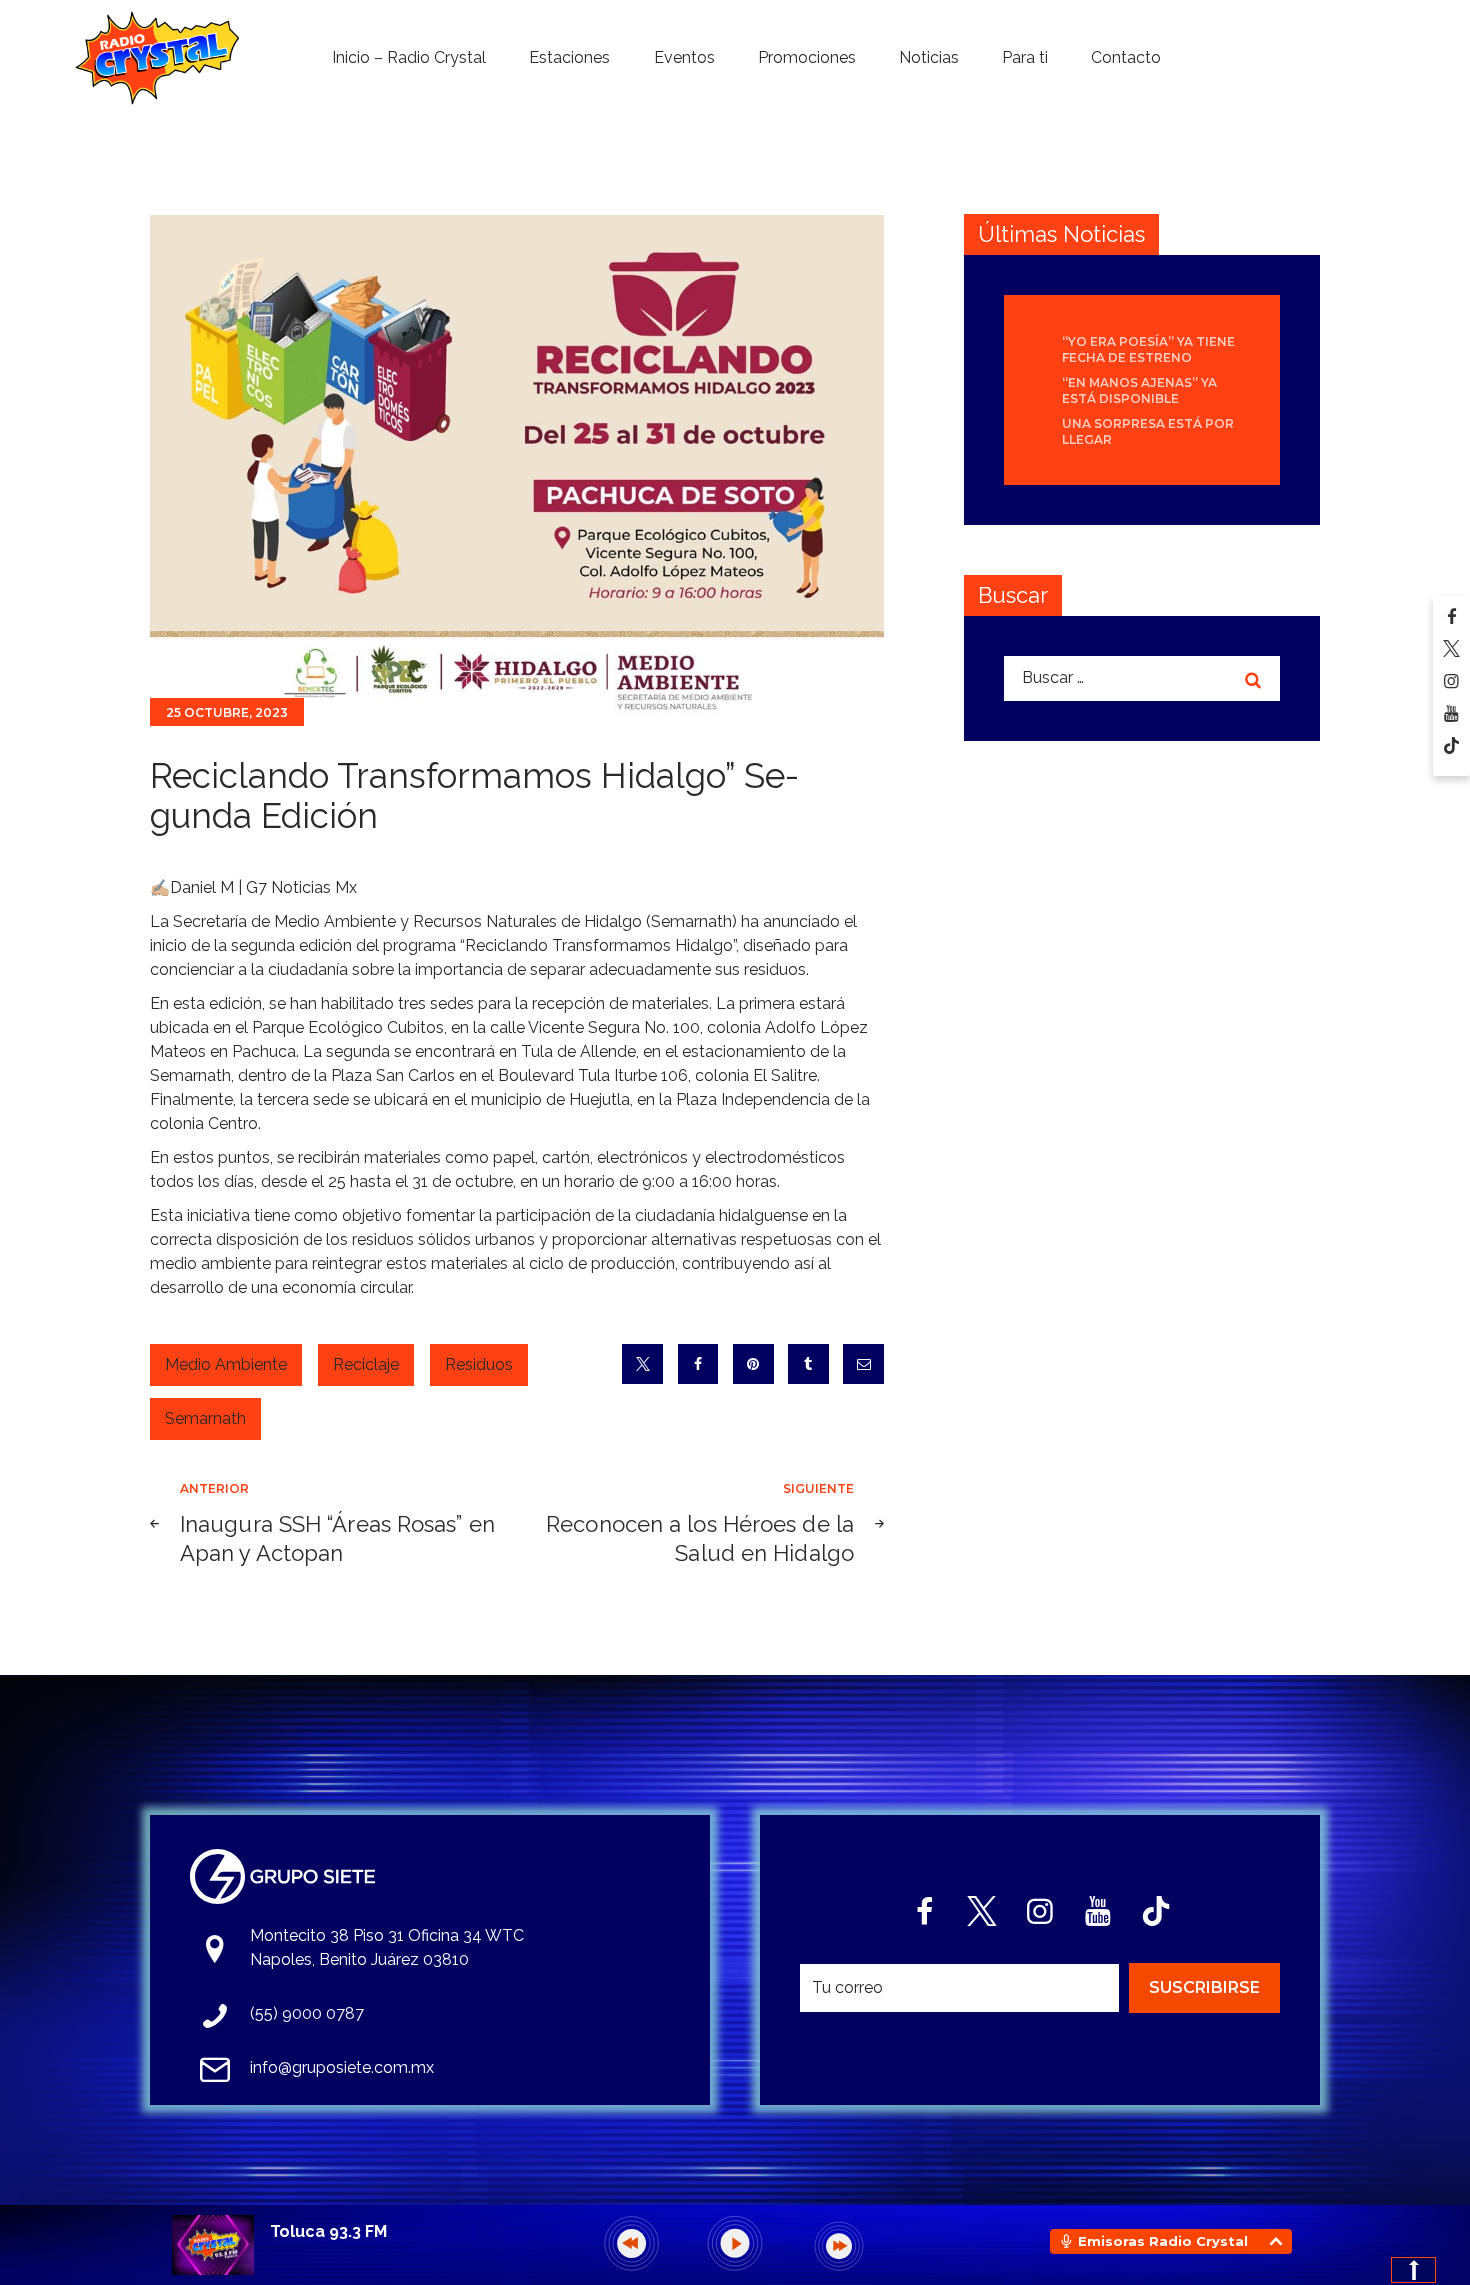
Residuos (479, 1364)
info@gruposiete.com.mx (342, 2067)
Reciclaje (366, 1364)
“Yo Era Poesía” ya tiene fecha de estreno (1148, 349)
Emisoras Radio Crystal (1163, 2241)
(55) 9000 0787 (307, 2013)
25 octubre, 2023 (227, 712)
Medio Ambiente (226, 1364)
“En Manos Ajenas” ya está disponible (1139, 390)
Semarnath (205, 1418)
